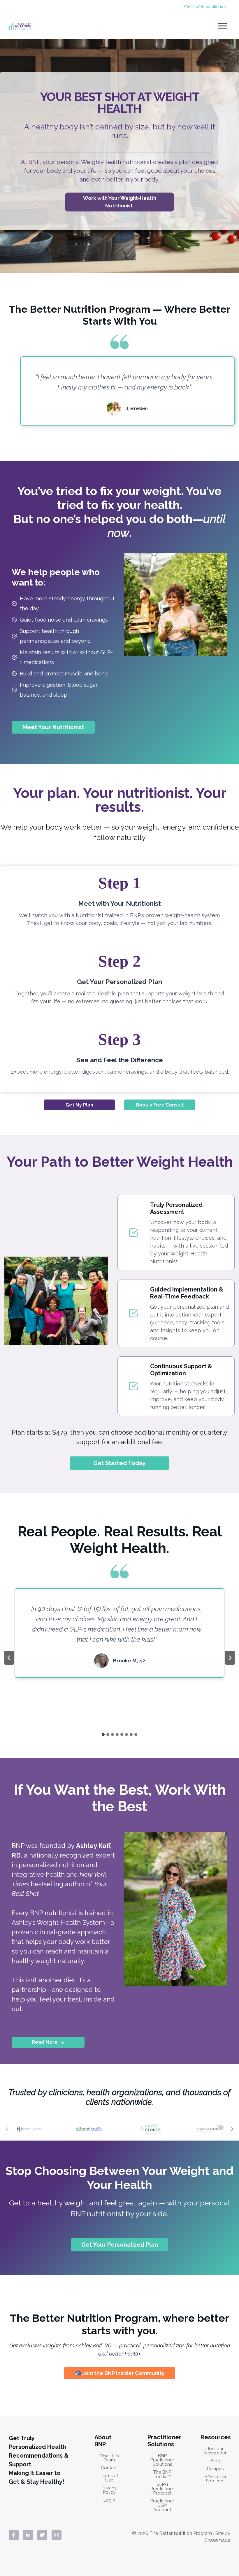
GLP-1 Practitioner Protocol (162, 2489)
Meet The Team (109, 2458)
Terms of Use (109, 2478)
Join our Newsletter (215, 2451)
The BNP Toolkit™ (162, 2474)
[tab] (103, 1734)
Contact (109, 2468)
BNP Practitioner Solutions (162, 2460)
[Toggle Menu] (223, 26)
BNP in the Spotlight (215, 2479)
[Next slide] (230, 1658)
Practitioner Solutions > (205, 6)
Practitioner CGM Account (162, 2505)
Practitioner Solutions (164, 2441)
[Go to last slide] (9, 1658)
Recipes (215, 2469)
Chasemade (217, 2540)
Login (109, 2500)
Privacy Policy (109, 2490)
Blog (215, 2461)
